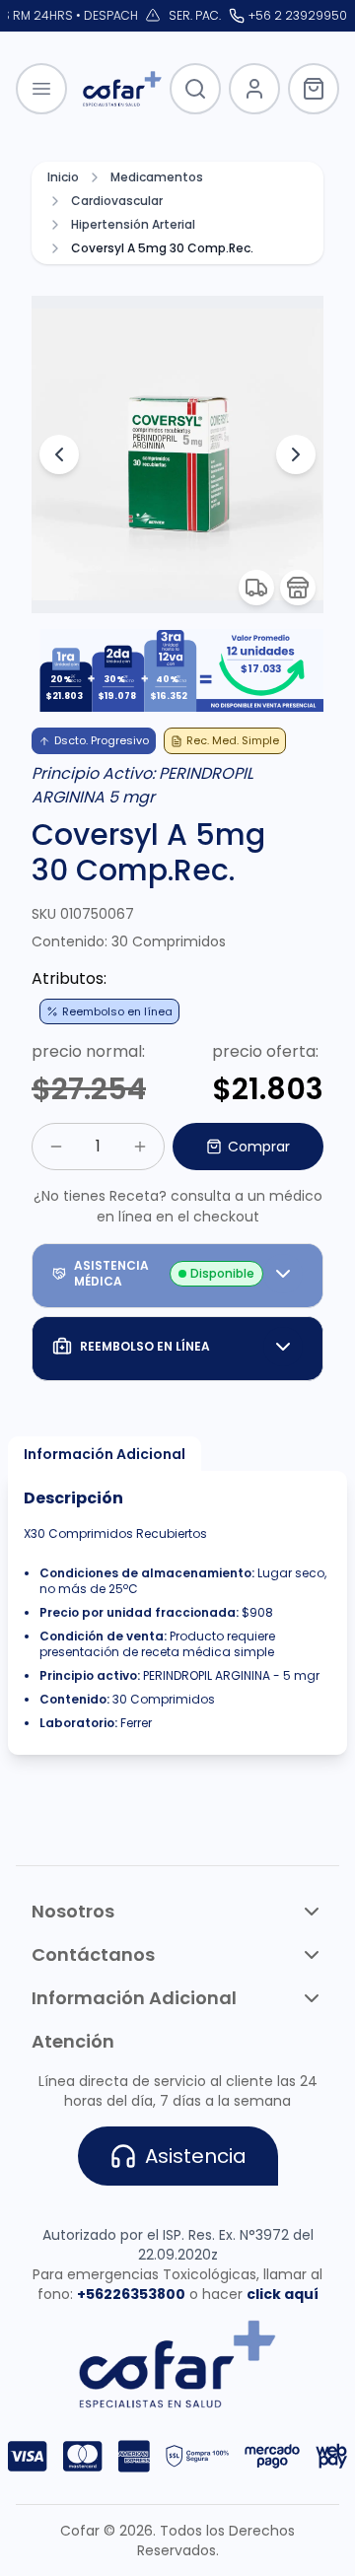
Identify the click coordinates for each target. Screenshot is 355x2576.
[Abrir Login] (254, 89)
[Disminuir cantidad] (56, 1147)
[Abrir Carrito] (314, 89)
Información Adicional (105, 1454)
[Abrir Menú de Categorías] (41, 89)
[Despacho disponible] (256, 588)
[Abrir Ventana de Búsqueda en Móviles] (195, 89)
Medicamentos (157, 177)
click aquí (283, 2294)
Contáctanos (93, 1954)
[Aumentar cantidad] (140, 1147)
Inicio (63, 177)
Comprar (259, 1147)
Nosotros (73, 1911)
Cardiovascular (117, 201)
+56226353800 (131, 2294)
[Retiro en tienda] (298, 588)
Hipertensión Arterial (133, 225)
